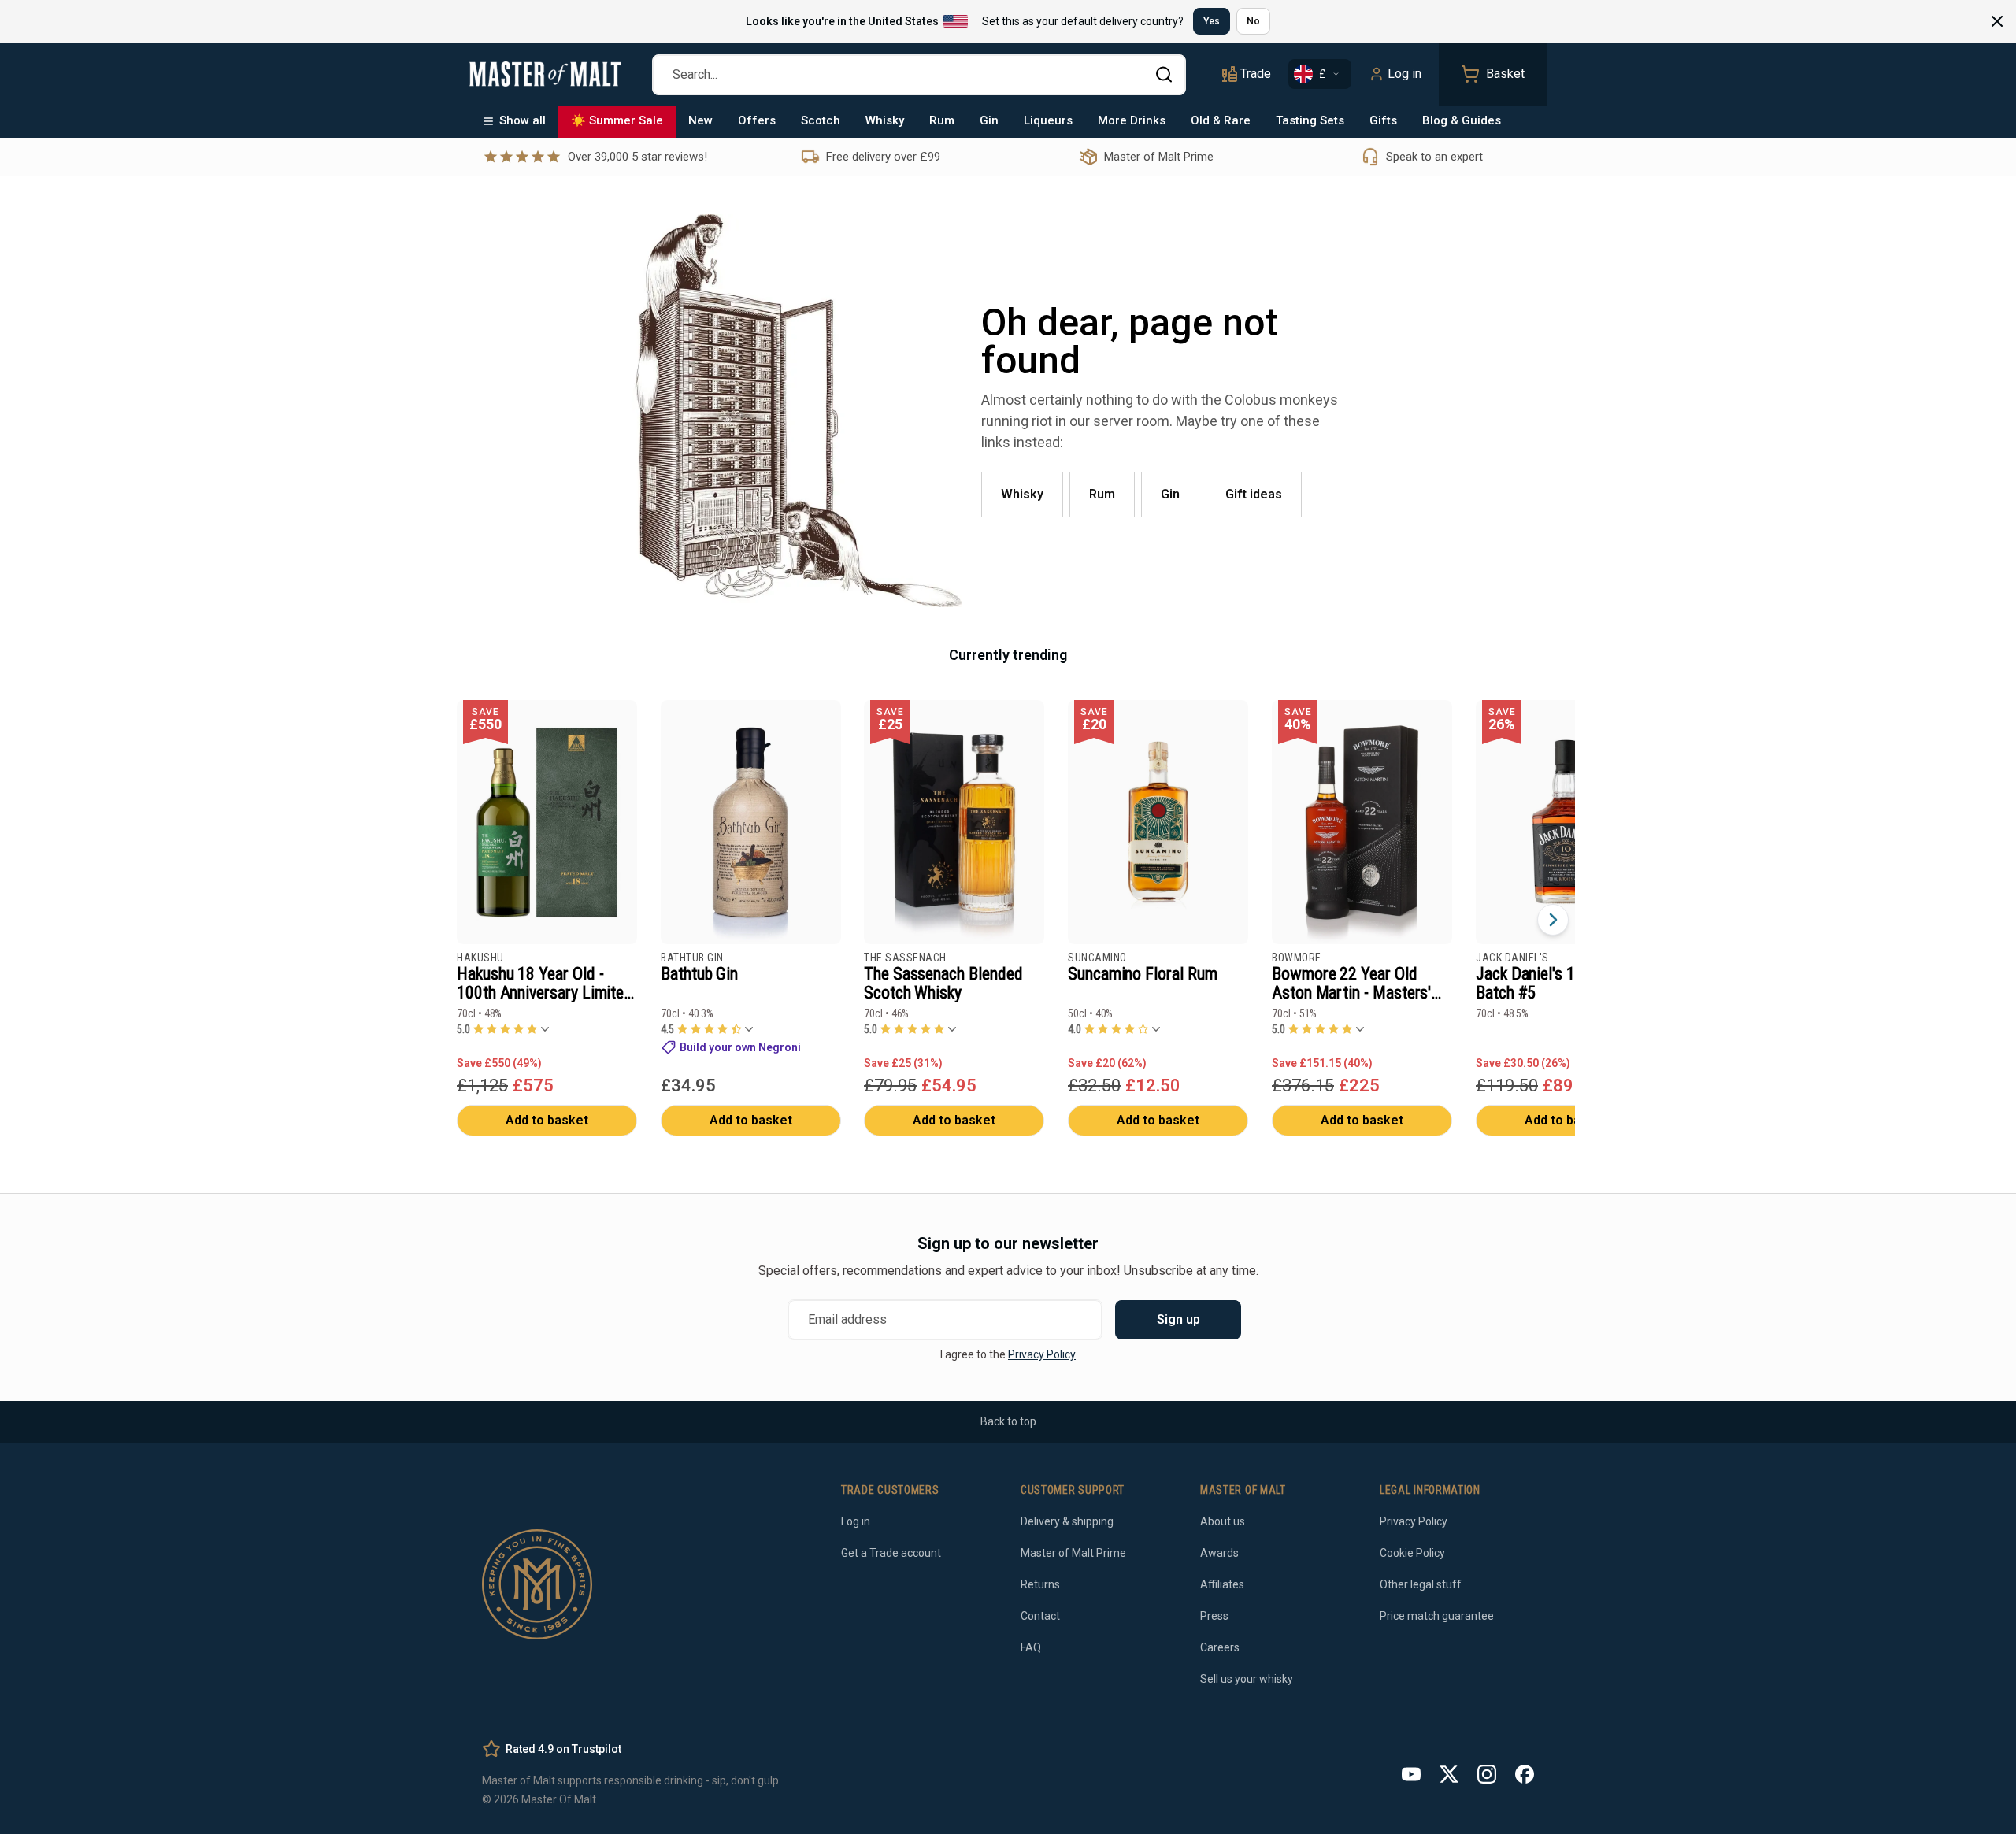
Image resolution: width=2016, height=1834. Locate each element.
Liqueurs (1048, 120)
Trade (1256, 74)
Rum (942, 120)
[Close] (1997, 21)
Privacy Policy (1042, 1354)
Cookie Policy (1412, 1553)
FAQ (1031, 1647)
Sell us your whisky (1247, 1679)
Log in (1405, 74)
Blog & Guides (1462, 120)
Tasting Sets (1310, 120)
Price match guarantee (1437, 1616)
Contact (1040, 1616)
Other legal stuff (1421, 1584)
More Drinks (1132, 120)
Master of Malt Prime (1073, 1553)
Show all (523, 120)
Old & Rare (1221, 120)
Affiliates (1222, 1584)
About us (1223, 1521)
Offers (757, 120)
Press (1214, 1616)
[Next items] (1553, 920)
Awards (1219, 1553)
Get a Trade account (891, 1553)
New (700, 120)
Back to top (1008, 1421)
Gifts (1383, 120)
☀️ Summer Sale (617, 120)
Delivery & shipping (1067, 1521)
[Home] (545, 74)
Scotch (821, 120)
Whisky (885, 120)
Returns (1040, 1584)
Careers (1220, 1647)
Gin (989, 120)
